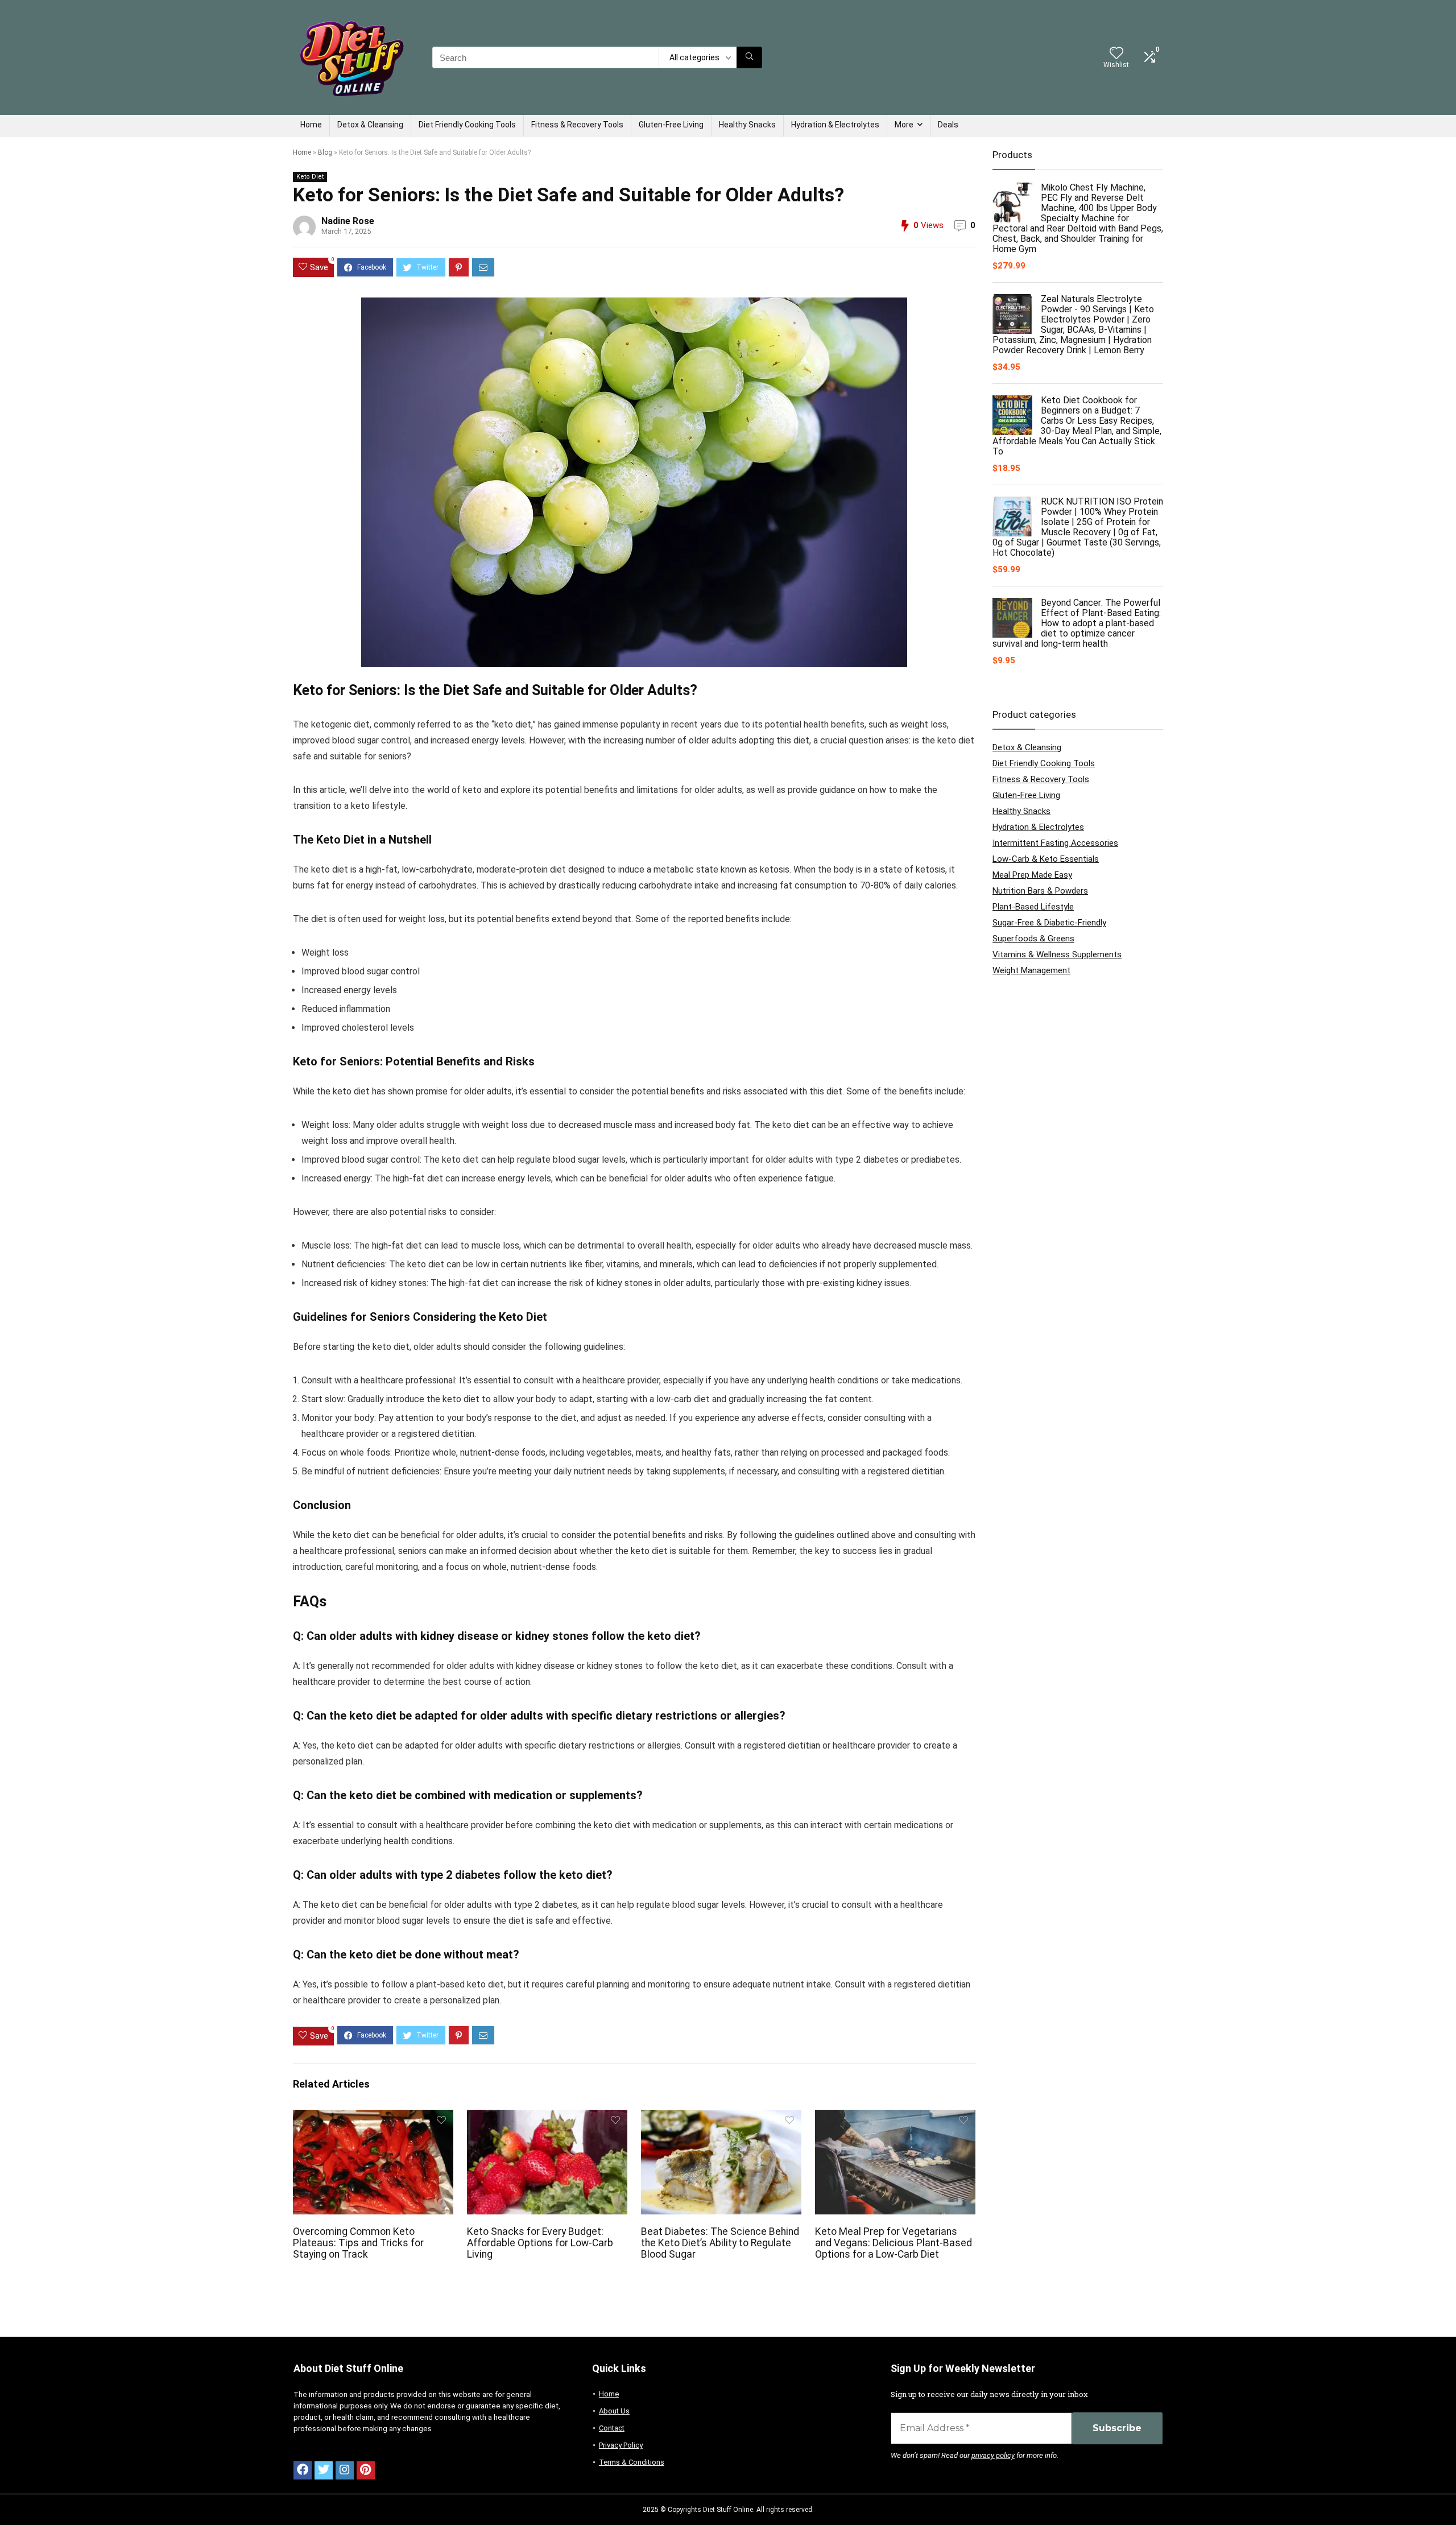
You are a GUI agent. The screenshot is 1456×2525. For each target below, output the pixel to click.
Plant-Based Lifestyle (1033, 907)
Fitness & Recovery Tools (577, 125)
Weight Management (1031, 970)
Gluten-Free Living (671, 125)
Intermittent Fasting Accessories (1055, 843)
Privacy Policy (621, 2445)
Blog (325, 152)
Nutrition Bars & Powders (1040, 891)
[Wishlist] (1116, 54)
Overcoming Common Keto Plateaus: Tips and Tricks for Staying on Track (358, 2243)
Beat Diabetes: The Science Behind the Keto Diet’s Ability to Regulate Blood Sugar (720, 2243)
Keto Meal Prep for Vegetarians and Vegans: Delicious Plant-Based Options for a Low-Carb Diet (894, 2243)
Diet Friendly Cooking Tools (467, 125)
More (904, 125)
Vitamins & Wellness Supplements (1057, 954)
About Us (614, 2411)
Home (311, 125)
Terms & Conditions (632, 2462)
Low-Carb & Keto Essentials (1046, 859)
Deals (948, 125)
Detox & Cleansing (370, 125)
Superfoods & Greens (1033, 939)
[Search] (749, 57)
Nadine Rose (348, 221)
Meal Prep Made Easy (1032, 875)
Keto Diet (310, 177)
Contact (612, 2428)
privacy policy (993, 2455)
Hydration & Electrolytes (835, 125)
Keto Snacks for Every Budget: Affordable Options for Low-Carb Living (540, 2243)
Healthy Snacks (747, 125)
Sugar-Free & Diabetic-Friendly (1049, 923)
